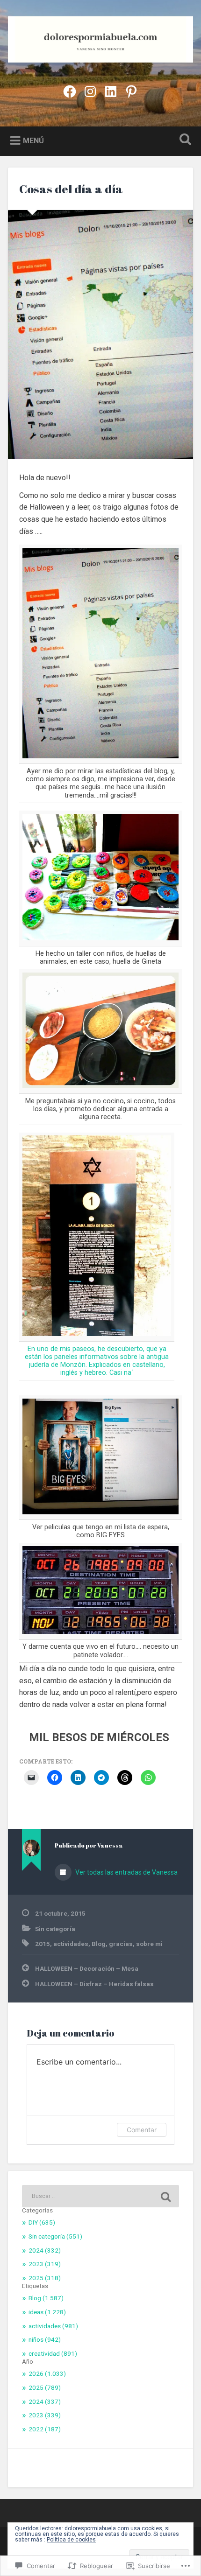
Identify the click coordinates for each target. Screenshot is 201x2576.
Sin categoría (55, 1929)
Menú (33, 141)
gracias (121, 1944)
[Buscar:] (100, 2196)
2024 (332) (45, 2250)
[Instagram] (90, 91)
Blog (99, 1944)
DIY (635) (42, 2222)
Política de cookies (71, 2540)
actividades (71, 1944)
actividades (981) (53, 2326)
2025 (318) (45, 2278)
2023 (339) (45, 2415)
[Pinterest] (131, 91)
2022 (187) (45, 2429)
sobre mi (149, 1944)
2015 (43, 1944)
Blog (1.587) (46, 2298)
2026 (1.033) (47, 2373)
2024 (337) (45, 2401)
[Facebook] (70, 91)
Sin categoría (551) (55, 2236)
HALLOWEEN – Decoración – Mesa (87, 1968)
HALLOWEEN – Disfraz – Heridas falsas (94, 1984)
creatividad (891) (53, 2353)
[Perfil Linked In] (111, 91)
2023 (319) (45, 2264)
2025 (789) (45, 2387)
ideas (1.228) (47, 2312)
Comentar (142, 2130)
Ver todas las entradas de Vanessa (126, 1872)
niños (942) (45, 2339)
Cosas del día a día (71, 189)
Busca (184, 140)
